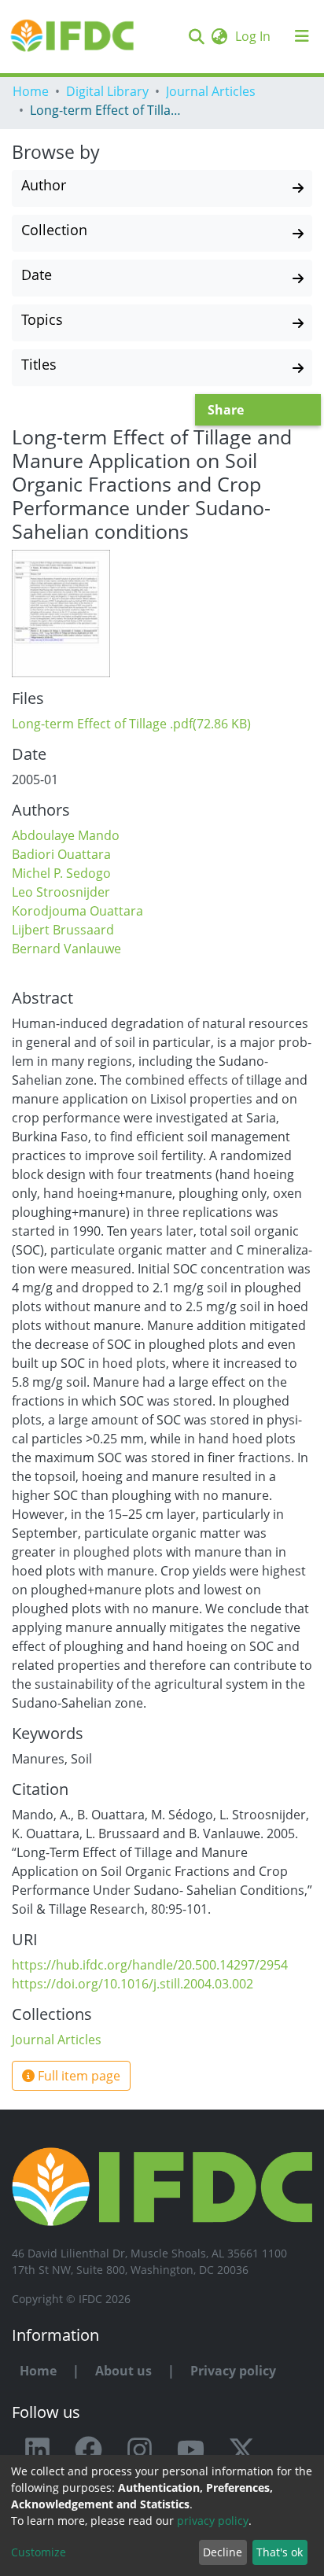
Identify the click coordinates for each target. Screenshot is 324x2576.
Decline (223, 2552)
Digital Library (107, 91)
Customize (39, 2552)
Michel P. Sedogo (61, 873)
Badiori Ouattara (61, 854)
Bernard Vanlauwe (66, 949)
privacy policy (213, 2521)
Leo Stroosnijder (61, 892)
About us (123, 2371)
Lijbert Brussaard (63, 930)
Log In (254, 36)
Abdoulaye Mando (66, 835)
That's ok (280, 2552)
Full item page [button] (77, 2076)
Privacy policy (233, 2371)
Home (31, 91)
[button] (219, 36)
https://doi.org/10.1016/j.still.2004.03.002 (133, 1984)
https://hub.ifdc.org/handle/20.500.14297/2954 (150, 1965)
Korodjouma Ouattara (77, 911)
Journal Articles (211, 91)
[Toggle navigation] (302, 36)
